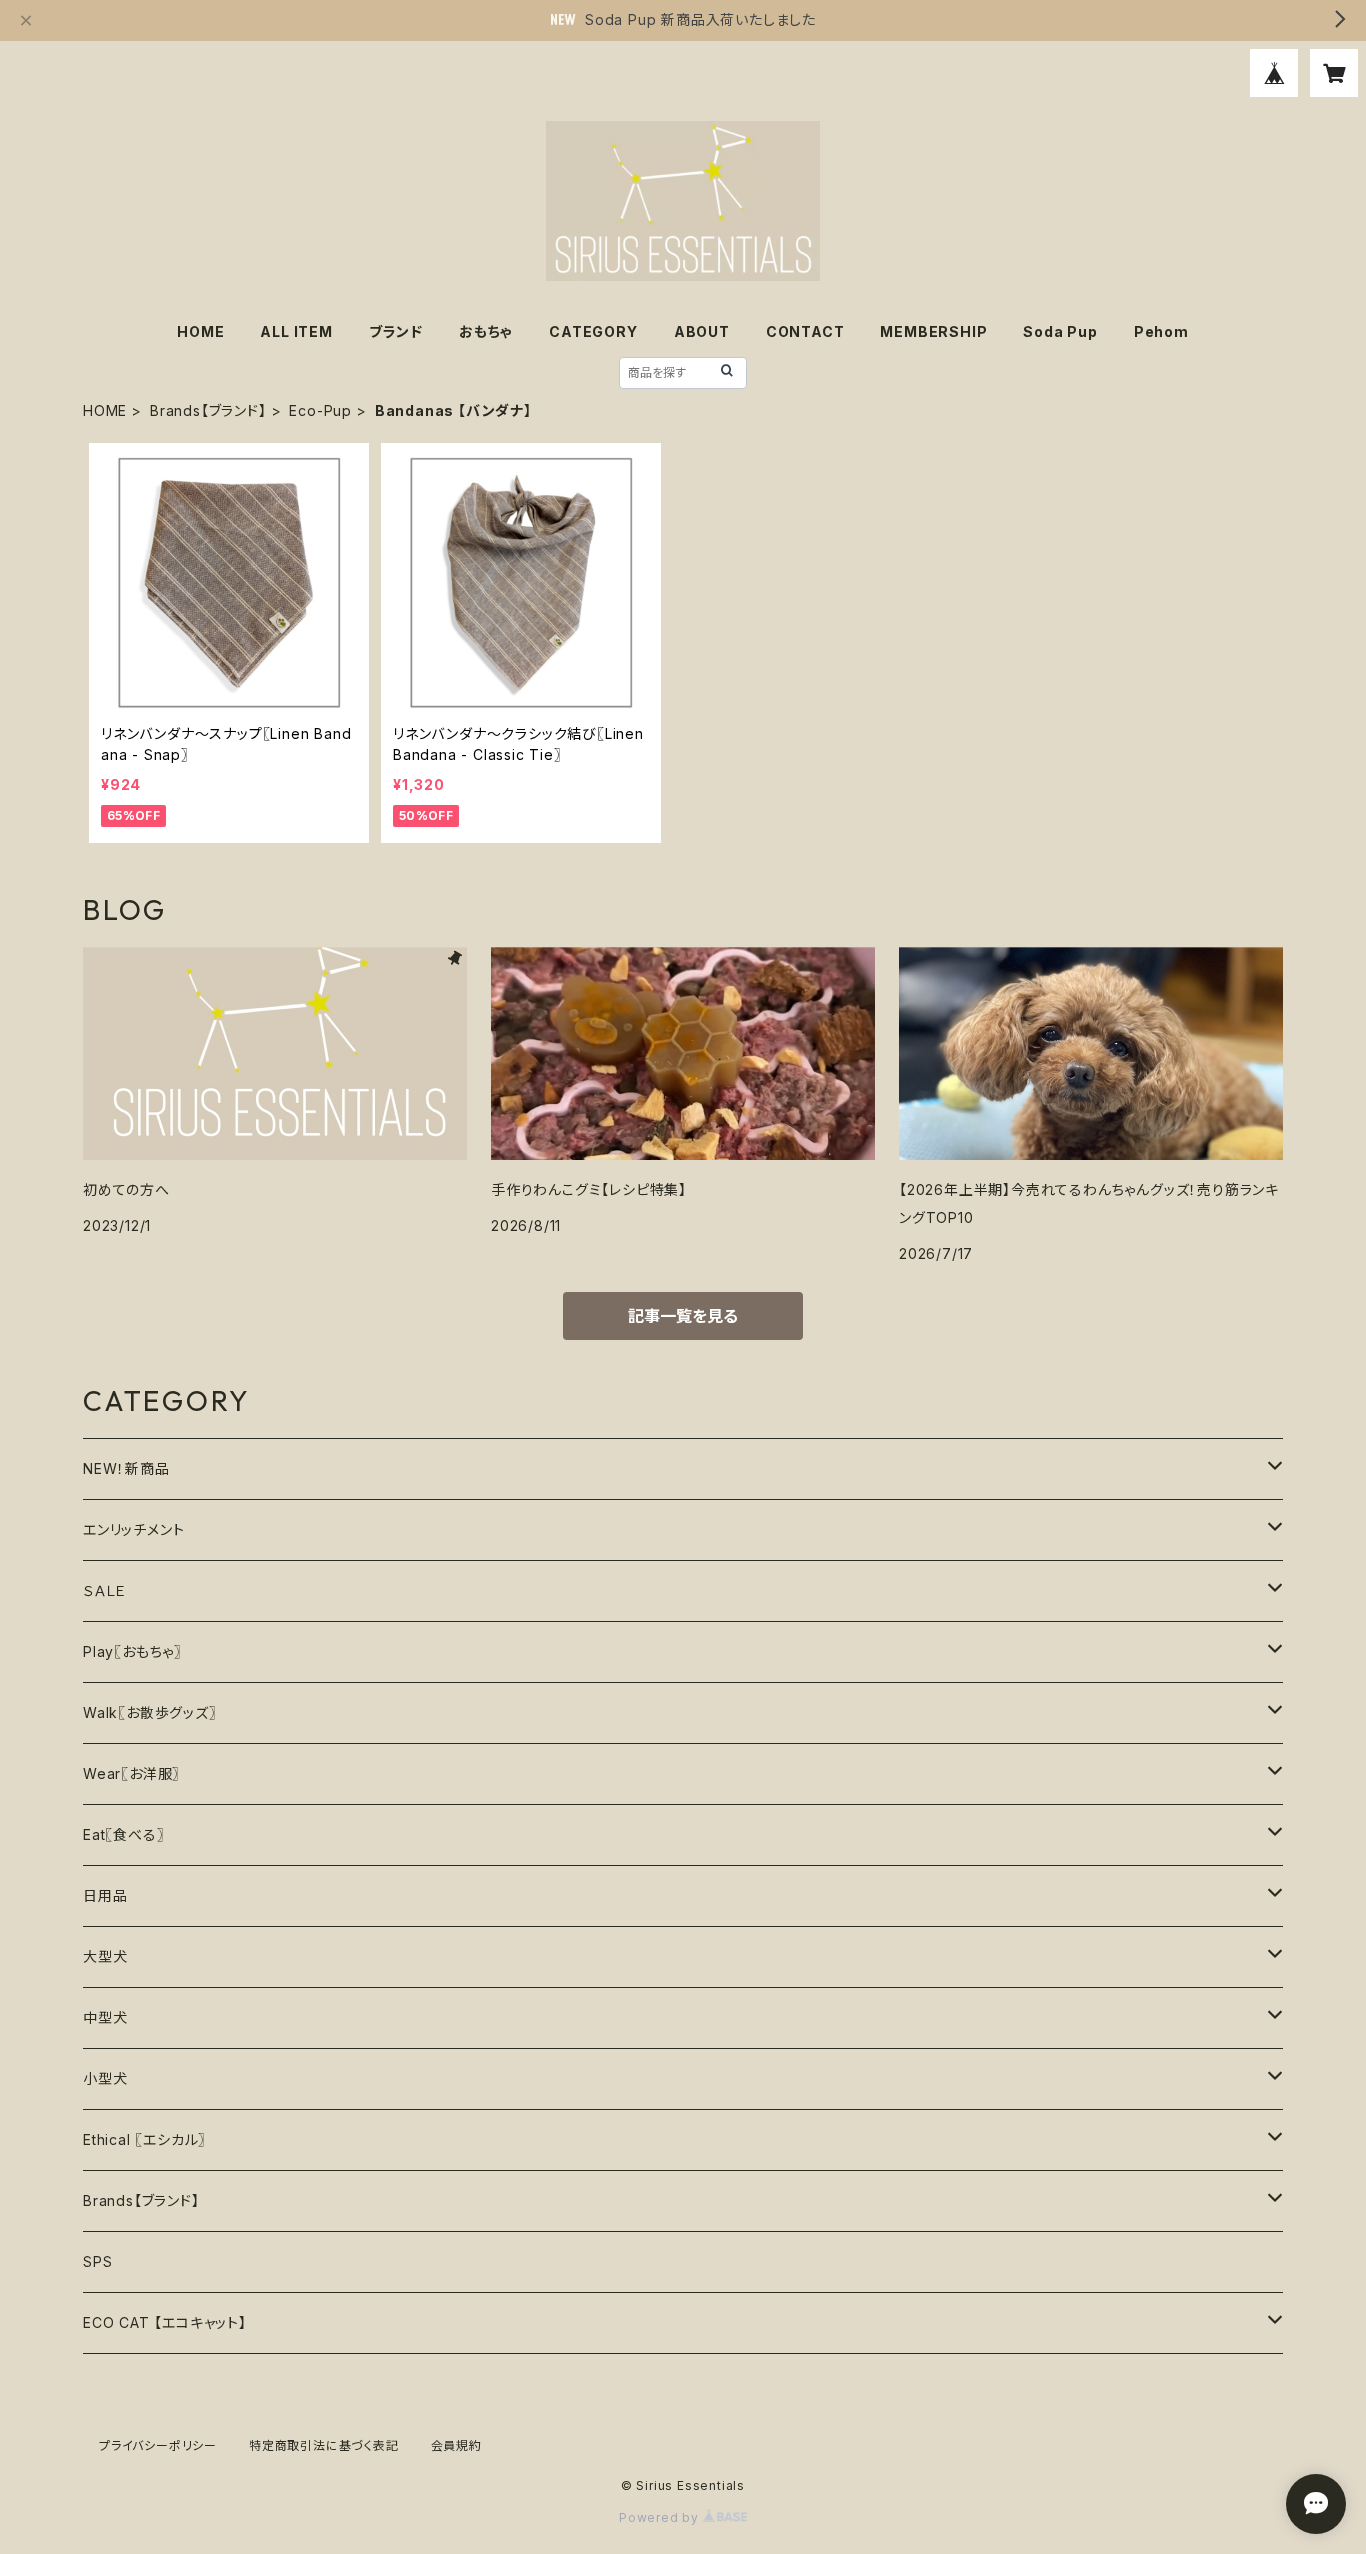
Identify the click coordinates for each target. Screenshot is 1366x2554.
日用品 (105, 1895)
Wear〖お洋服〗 (131, 1773)
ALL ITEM (296, 331)
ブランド (396, 331)
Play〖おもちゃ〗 (132, 1651)
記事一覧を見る (683, 1316)
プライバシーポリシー (158, 2445)
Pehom (1161, 331)
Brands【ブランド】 (208, 410)
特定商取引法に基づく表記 (324, 2445)
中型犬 (105, 2017)
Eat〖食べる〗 (123, 1834)
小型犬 (105, 2078)
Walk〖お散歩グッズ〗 (150, 1712)
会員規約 (456, 2445)
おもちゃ (486, 331)
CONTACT (805, 331)
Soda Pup (1060, 331)
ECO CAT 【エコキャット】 (165, 2322)
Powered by (661, 2517)
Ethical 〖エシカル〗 (144, 2139)
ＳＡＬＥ (105, 1590)
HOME (200, 331)
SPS (97, 2261)
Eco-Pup (320, 410)
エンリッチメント (133, 1529)
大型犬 (105, 1956)
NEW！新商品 (126, 1468)
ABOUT (702, 331)
